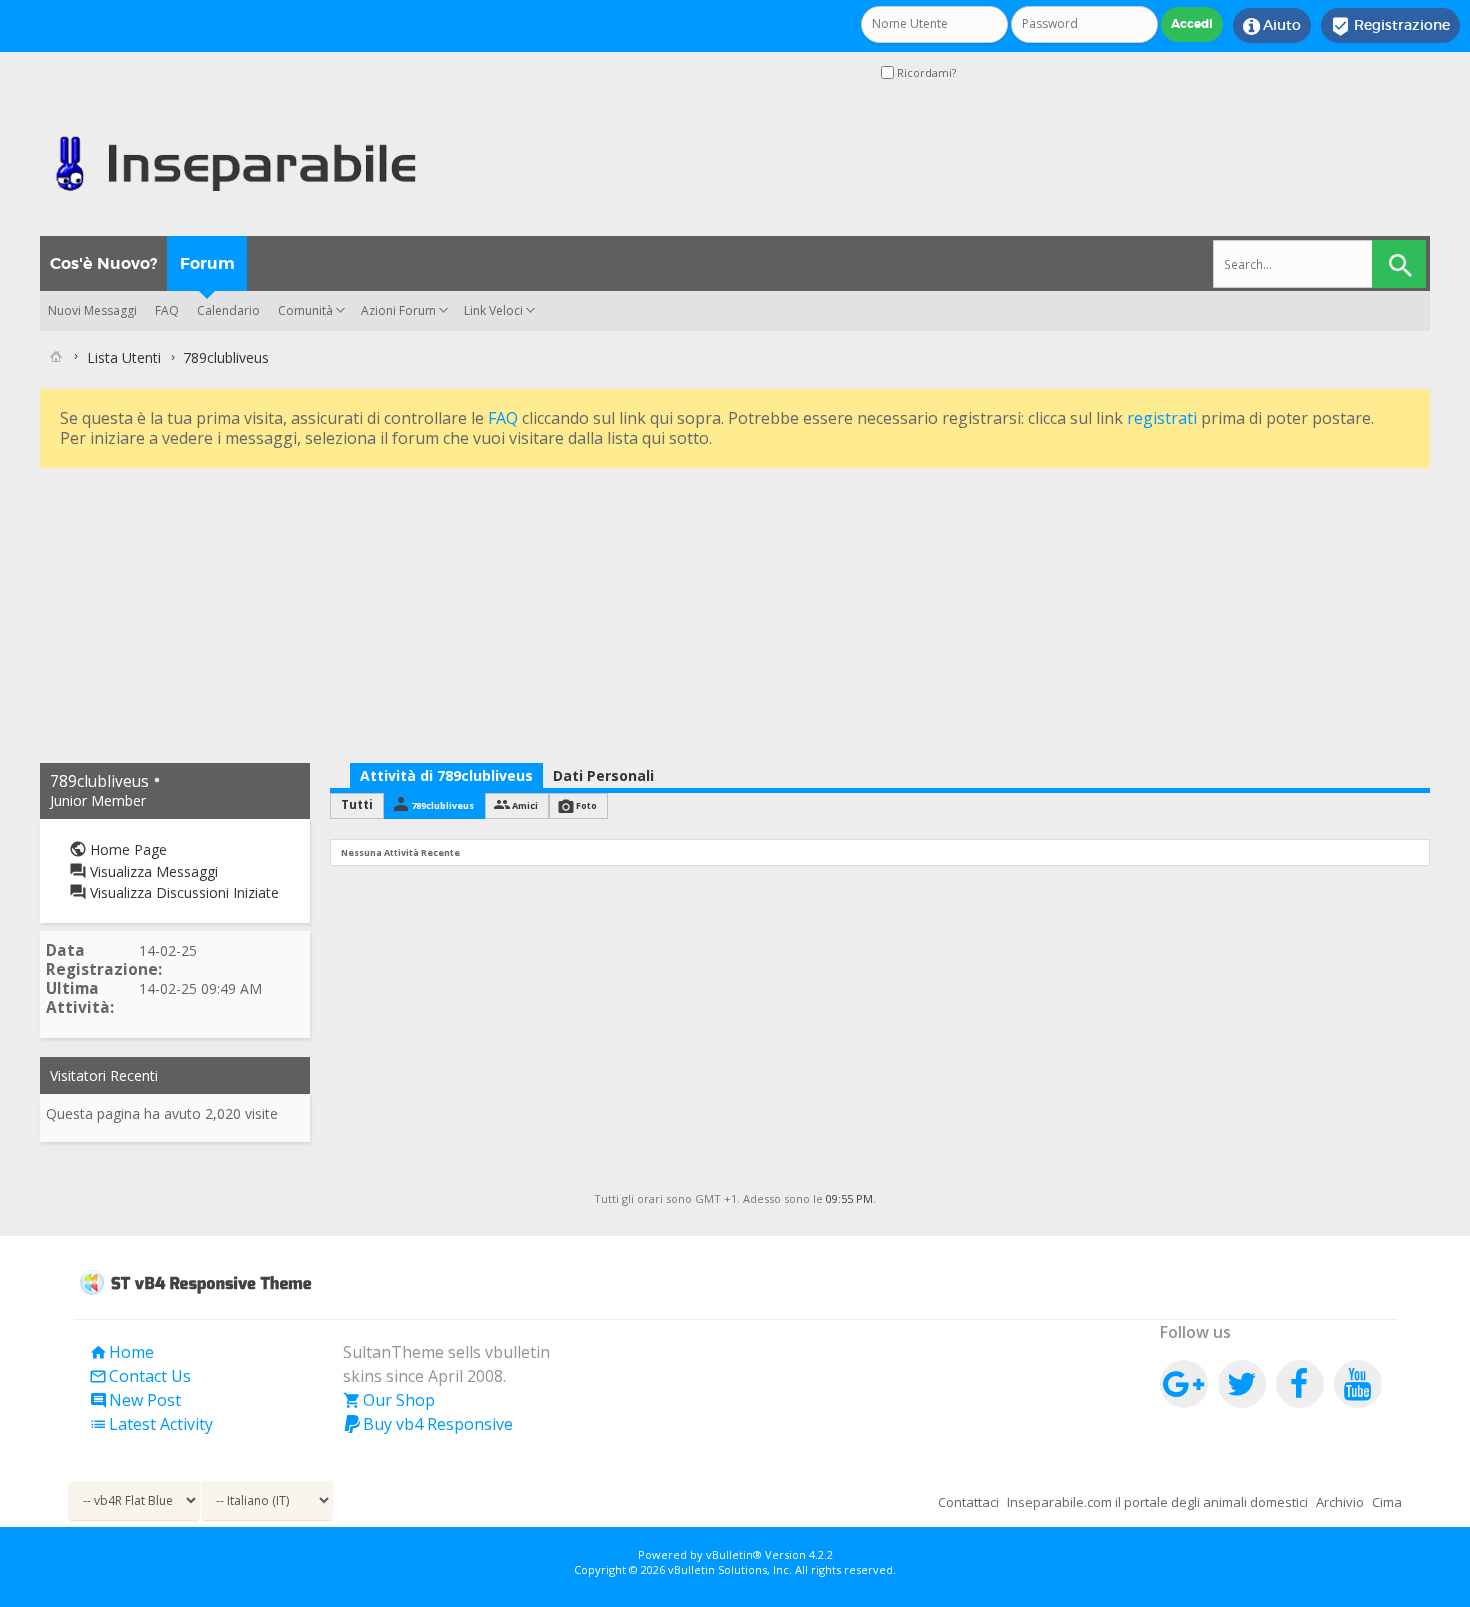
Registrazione (1390, 26)
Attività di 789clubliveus (446, 775)
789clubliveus (442, 805)
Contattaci (968, 1502)
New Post (135, 1400)
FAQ (167, 310)
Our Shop (389, 1400)
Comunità (305, 310)
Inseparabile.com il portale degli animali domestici (1157, 1502)
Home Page (126, 849)
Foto (586, 805)
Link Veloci (493, 310)
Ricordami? (925, 72)
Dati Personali (603, 775)
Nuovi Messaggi (92, 310)
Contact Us (140, 1376)
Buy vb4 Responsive (428, 1424)
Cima (1387, 1502)
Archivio (1340, 1502)
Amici (525, 805)
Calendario (228, 310)
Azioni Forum (398, 310)
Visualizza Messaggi (152, 871)
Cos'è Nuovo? (103, 263)
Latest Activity (151, 1424)
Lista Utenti (124, 357)
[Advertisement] (640, 613)
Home (121, 1352)
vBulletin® (734, 1554)
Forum (207, 263)
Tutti (357, 804)
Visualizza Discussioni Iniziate (182, 892)
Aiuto (1272, 26)
